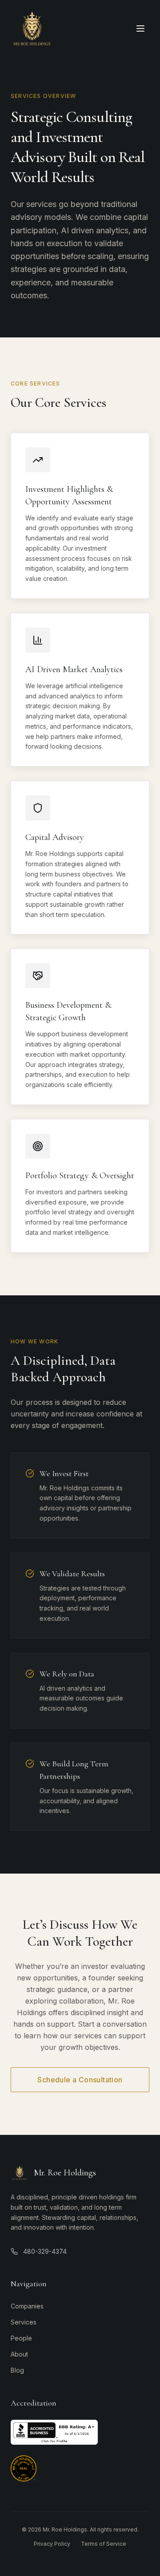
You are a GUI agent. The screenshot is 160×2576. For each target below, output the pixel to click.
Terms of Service (104, 2544)
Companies (27, 2306)
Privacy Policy (52, 2544)
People (21, 2338)
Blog (17, 2370)
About (19, 2354)
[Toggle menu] (140, 28)
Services (24, 2322)
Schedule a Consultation (80, 2080)
